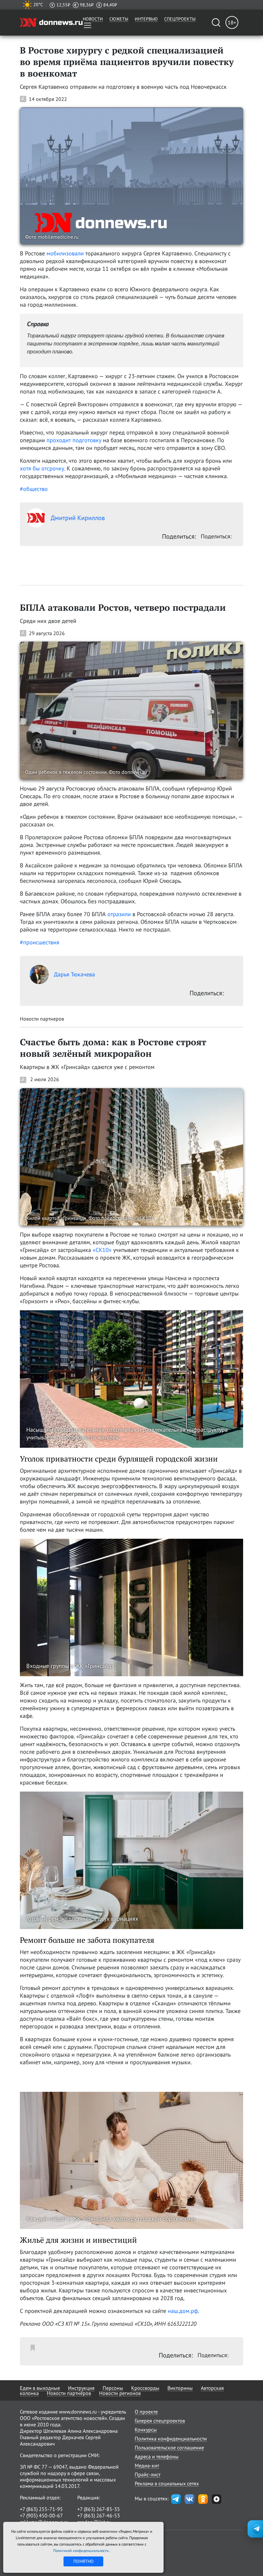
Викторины (180, 2388)
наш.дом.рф (183, 2311)
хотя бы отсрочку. (42, 468)
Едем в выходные (40, 2388)
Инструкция (81, 2388)
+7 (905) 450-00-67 (41, 2515)
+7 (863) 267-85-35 (99, 2509)
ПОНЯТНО (84, 2561)
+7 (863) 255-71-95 (41, 2509)
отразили (119, 914)
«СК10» (102, 1250)
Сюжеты (119, 19)
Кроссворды (145, 2388)
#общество (34, 489)
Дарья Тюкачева (74, 974)
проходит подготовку (74, 440)
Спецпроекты (180, 19)
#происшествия (40, 942)
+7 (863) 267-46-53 (99, 2515)
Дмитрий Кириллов (78, 518)
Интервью (146, 19)
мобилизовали (65, 253)
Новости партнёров (69, 2393)
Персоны (113, 2388)
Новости (93, 19)
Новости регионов (120, 2393)
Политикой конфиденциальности (81, 2551)
